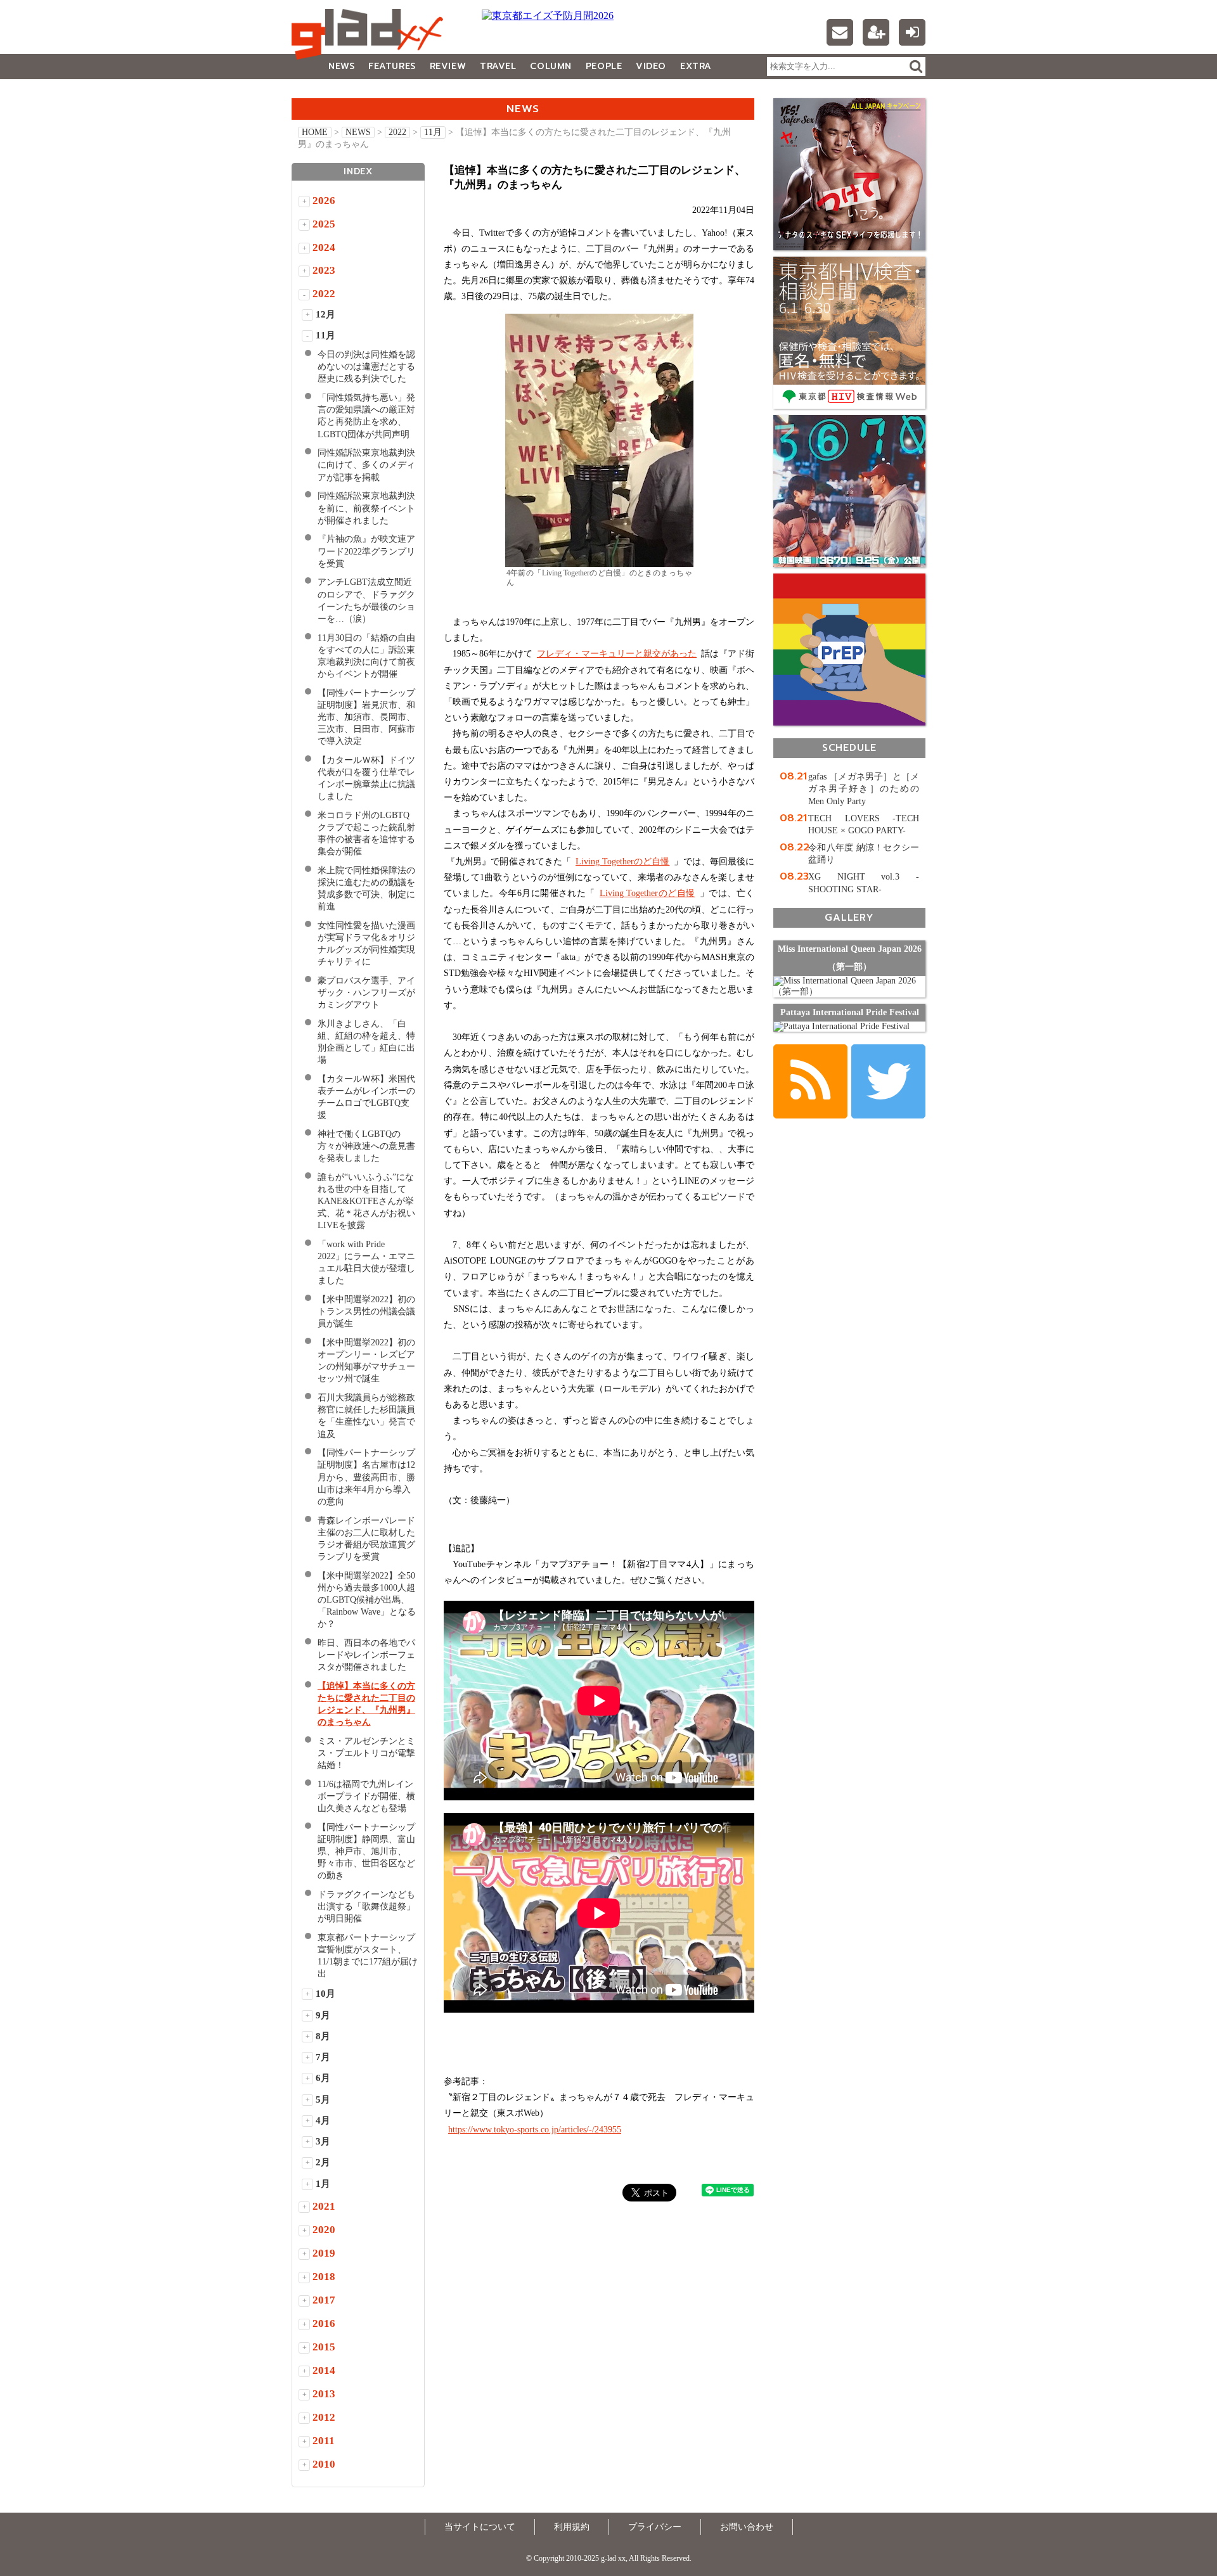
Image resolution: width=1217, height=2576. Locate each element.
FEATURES (392, 66)
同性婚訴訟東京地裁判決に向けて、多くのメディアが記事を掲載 (366, 465)
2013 (324, 2394)
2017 (324, 2300)
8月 (323, 2036)
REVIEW (448, 66)
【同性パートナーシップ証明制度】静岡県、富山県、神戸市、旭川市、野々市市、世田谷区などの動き (366, 1851)
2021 (324, 2206)
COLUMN (551, 66)
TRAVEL (498, 66)
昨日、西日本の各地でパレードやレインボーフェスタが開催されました (366, 1655)
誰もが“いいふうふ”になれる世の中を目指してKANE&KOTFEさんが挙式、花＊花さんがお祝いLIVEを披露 (366, 1201)
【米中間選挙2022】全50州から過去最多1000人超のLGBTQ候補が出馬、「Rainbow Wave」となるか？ (367, 1600)
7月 (323, 2057)
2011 (324, 2441)
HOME (315, 132)
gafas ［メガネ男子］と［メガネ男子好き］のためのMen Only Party (864, 789)
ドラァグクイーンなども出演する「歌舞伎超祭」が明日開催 (366, 1906)
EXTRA (696, 66)
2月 (323, 2162)
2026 (324, 201)
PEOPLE (604, 66)
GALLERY (320, 92)
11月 (433, 132)
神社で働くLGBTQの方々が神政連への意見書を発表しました (366, 1146)
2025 (324, 224)
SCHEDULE (849, 747)
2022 (397, 132)
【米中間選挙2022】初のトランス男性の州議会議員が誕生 (366, 1311)
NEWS (341, 66)
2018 (324, 2277)
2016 (324, 2323)
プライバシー (655, 2527)
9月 (323, 2015)
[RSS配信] (810, 1081)
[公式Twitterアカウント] (888, 1081)
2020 (324, 2230)
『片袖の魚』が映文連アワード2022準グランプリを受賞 (366, 551)
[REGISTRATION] (876, 32)
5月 (323, 2099)
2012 (324, 2417)
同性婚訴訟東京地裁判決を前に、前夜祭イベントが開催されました (366, 508)
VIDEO (651, 66)
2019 (324, 2253)
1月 (323, 2184)
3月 (323, 2141)
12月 (325, 314)
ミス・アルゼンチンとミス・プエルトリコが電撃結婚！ (366, 1753)
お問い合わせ (747, 2527)
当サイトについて (480, 2527)
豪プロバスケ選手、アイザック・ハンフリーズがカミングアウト (366, 993)
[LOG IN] (912, 32)
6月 (323, 2078)
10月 (325, 1994)
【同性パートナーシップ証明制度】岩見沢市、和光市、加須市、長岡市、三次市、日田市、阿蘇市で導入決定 (366, 717)
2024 (324, 247)
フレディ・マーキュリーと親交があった (617, 654)
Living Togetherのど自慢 (622, 862)
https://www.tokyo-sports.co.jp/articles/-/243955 (535, 2130)
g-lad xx (371, 34)
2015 (324, 2347)
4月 (323, 2120)
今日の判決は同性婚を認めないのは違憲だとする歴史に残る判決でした (366, 367)
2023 (324, 270)
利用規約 (572, 2527)
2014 (324, 2370)
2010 (324, 2464)
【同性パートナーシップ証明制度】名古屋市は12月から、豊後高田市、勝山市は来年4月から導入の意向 (366, 1477)
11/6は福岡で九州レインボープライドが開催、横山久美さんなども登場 (366, 1796)
